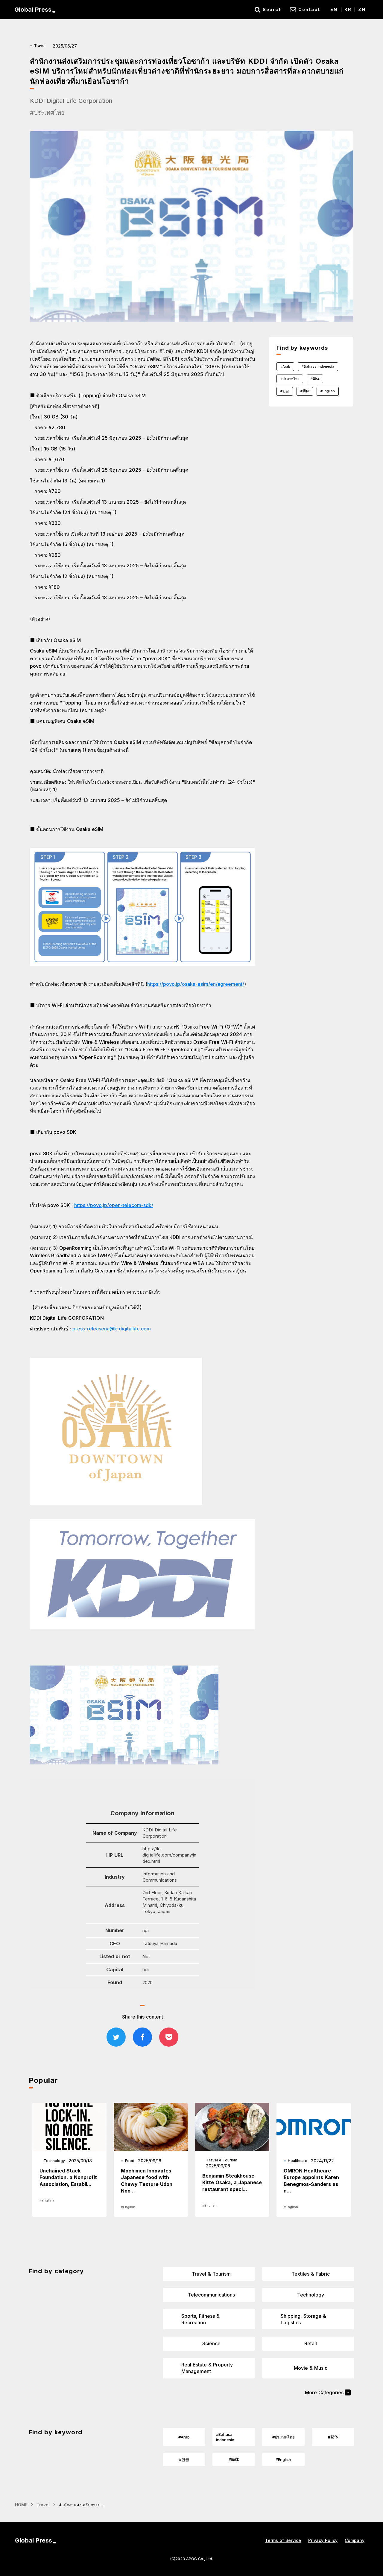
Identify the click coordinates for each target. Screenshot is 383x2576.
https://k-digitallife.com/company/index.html (169, 1855)
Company (355, 2540)
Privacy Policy (323, 2540)
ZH (362, 9)
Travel (43, 2505)
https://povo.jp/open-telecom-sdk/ (114, 1205)
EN (334, 9)
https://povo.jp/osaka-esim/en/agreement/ (196, 984)
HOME (21, 2505)
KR (348, 9)
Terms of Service (283, 2540)
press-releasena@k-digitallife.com (112, 1329)
